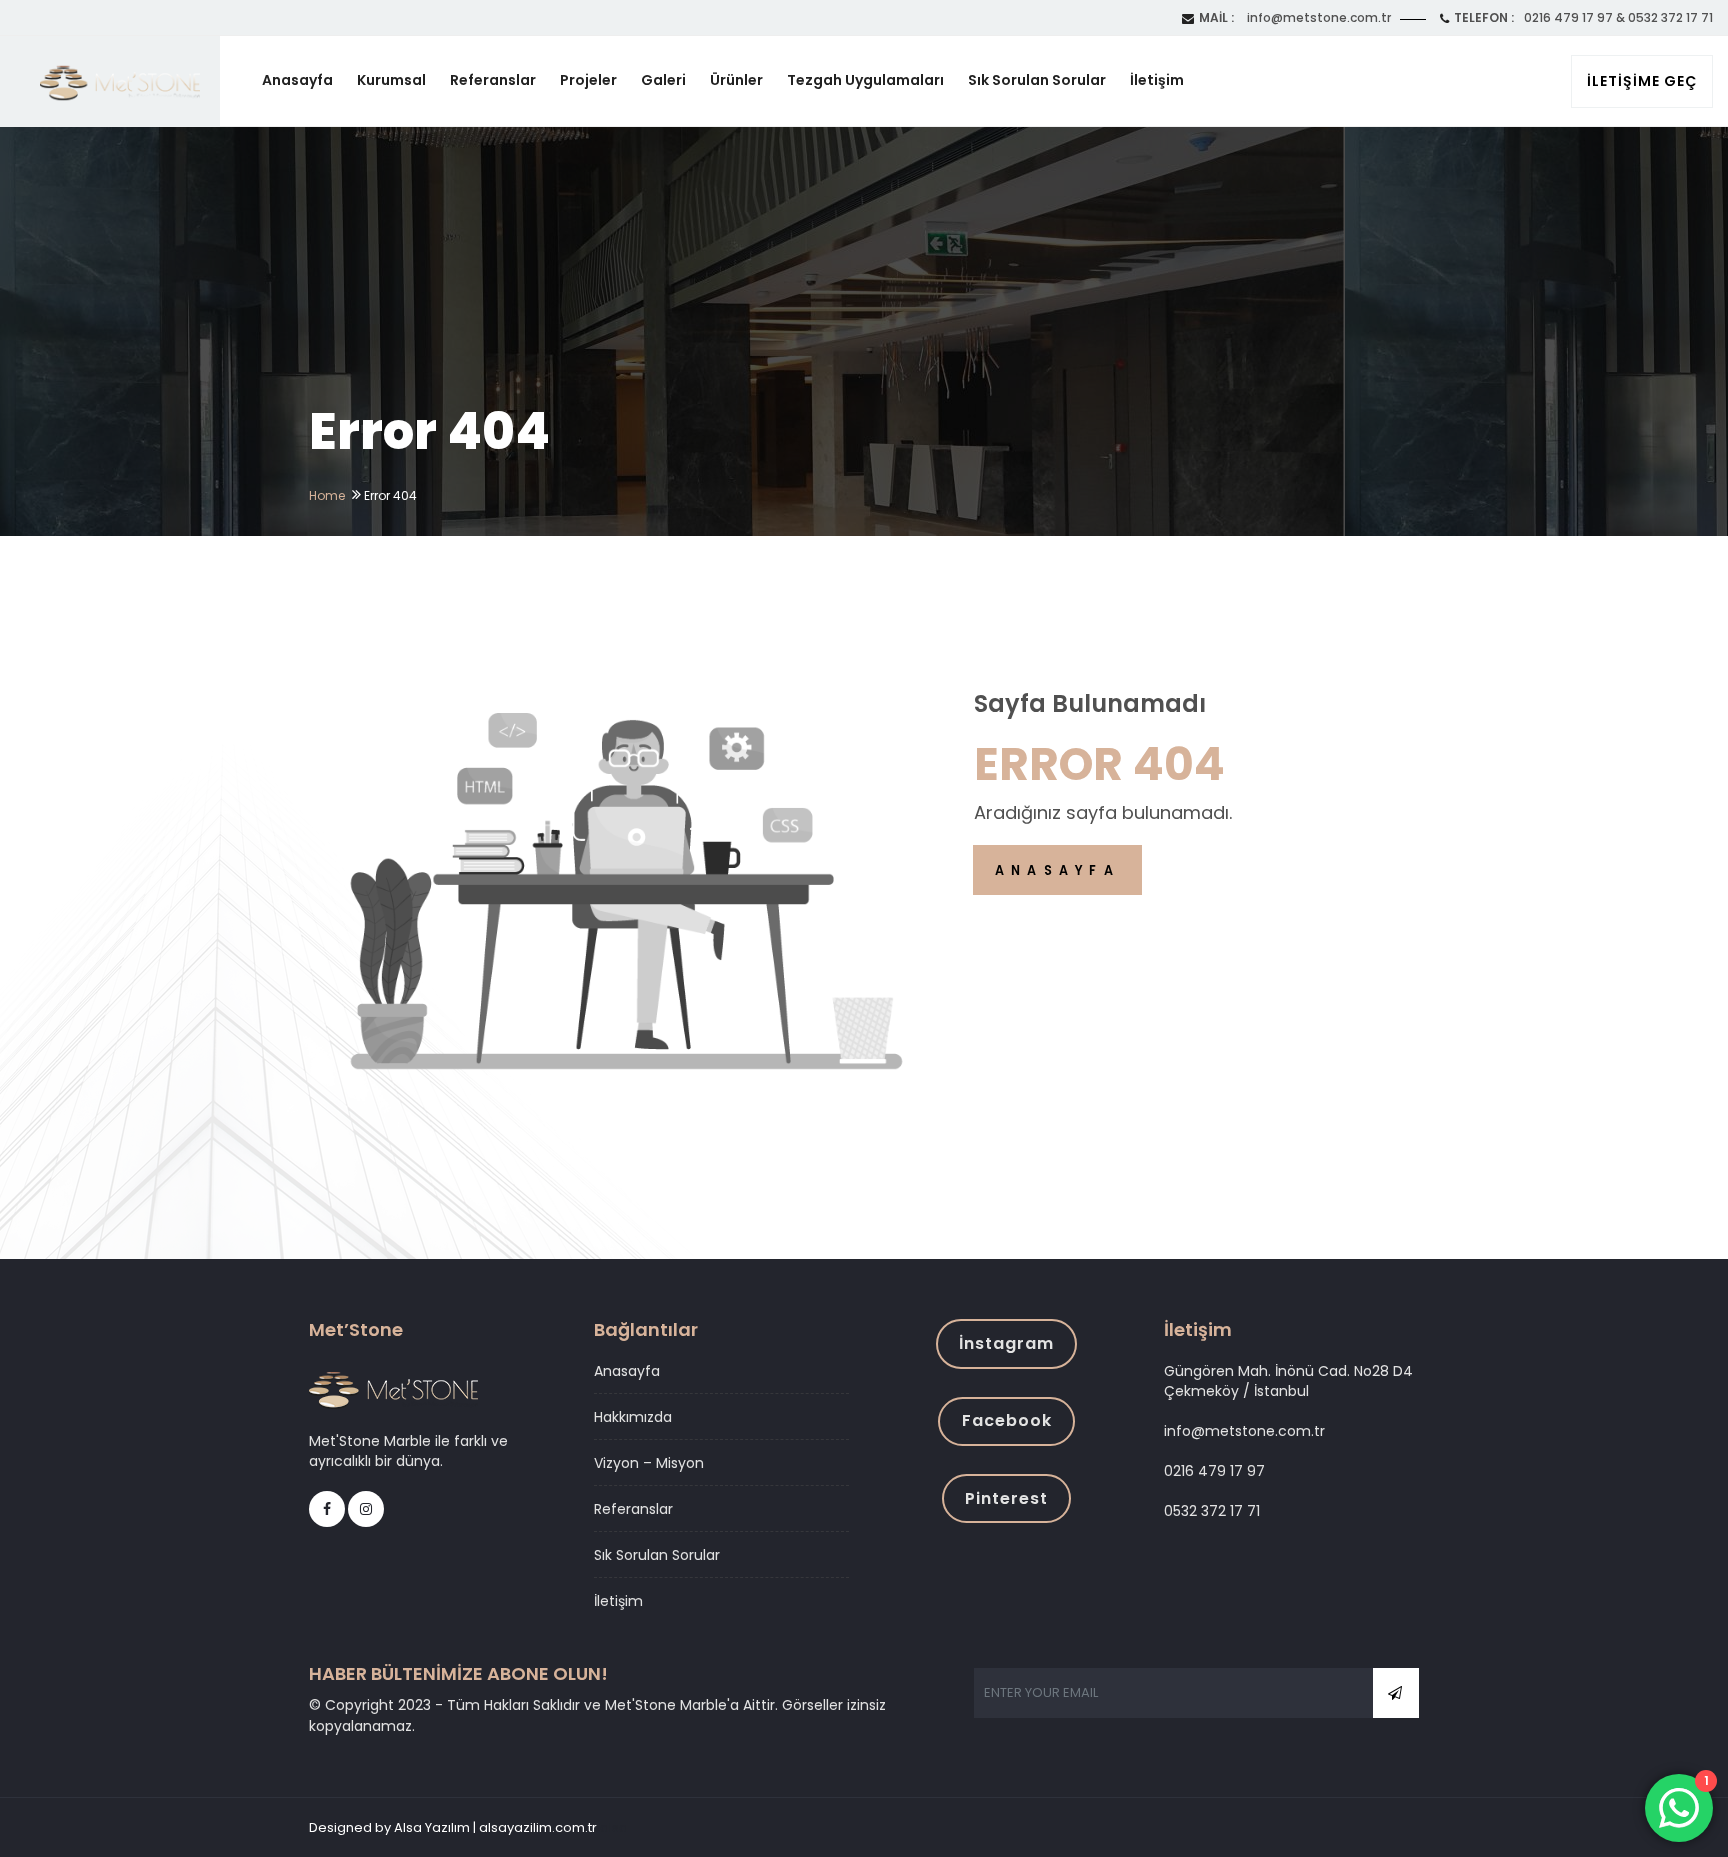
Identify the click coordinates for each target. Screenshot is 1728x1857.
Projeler (588, 80)
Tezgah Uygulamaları (865, 80)
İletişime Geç (1642, 81)
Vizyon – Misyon (649, 1463)
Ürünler (736, 80)
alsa (614, 1827)
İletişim (1157, 80)
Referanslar (493, 80)
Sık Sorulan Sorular (1037, 80)
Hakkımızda (633, 1417)
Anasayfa (297, 80)
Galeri (663, 80)
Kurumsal (391, 80)
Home (327, 495)
